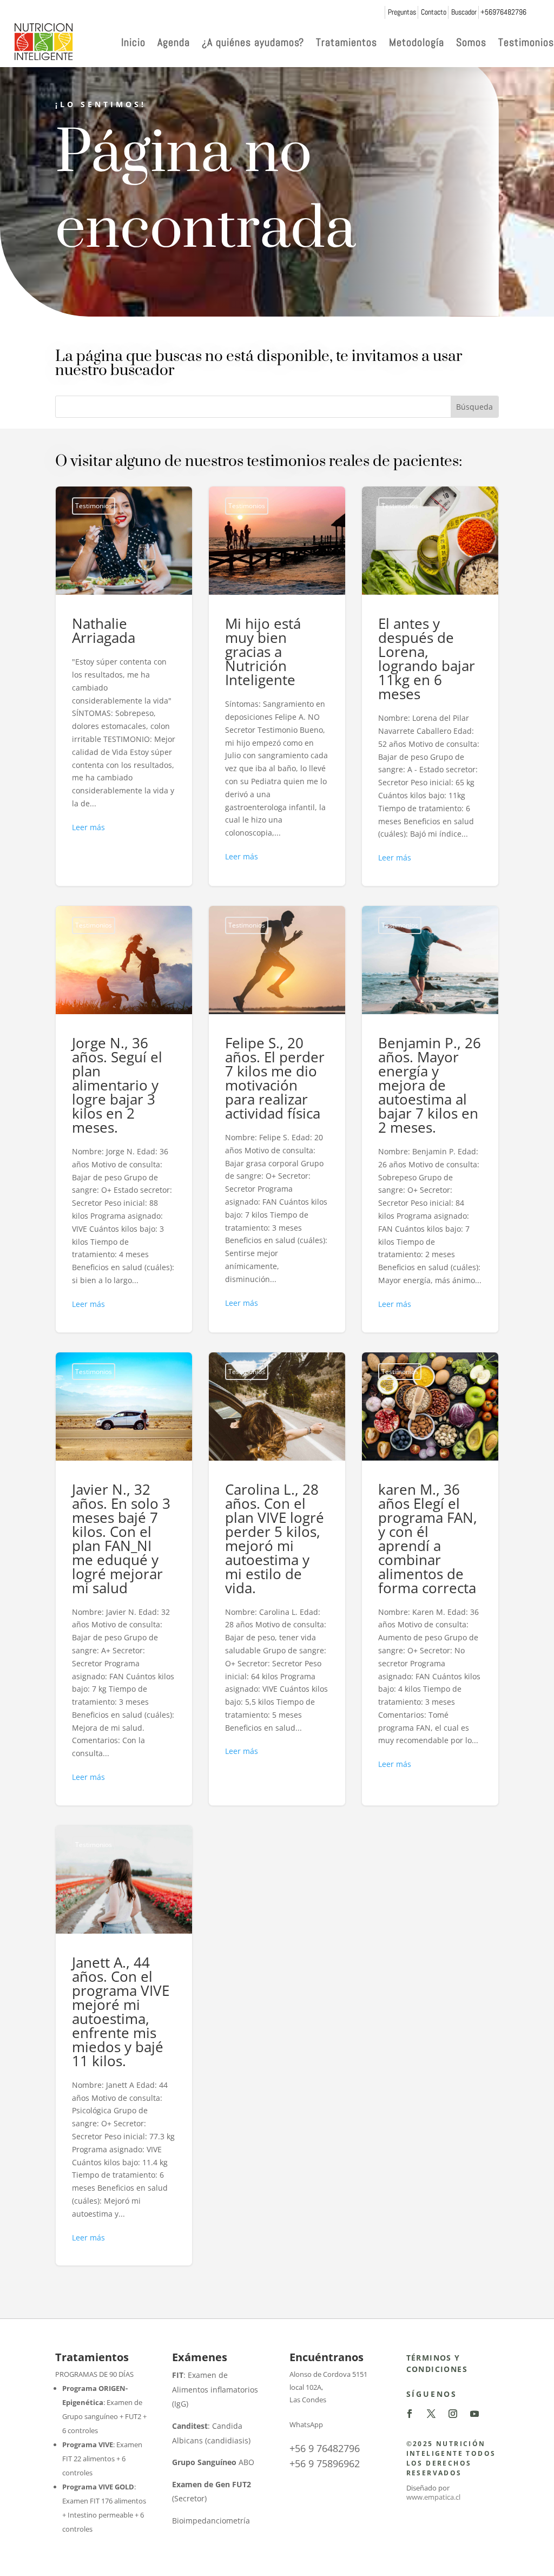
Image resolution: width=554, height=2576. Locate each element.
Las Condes (308, 2400)
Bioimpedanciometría (211, 2521)
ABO (213, 2462)
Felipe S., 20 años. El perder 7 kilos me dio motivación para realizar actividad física (277, 1119)
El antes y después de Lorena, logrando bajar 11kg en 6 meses (430, 686)
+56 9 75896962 (325, 2463)
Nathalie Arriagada (124, 686)
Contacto (434, 12)
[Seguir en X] (431, 2414)
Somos (471, 42)
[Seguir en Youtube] (474, 2414)
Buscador (464, 12)
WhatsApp (306, 2424)
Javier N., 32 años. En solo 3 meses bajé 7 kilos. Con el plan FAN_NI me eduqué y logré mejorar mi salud (124, 1579)
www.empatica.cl (433, 2497)
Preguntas (402, 12)
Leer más (88, 827)
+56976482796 (503, 12)
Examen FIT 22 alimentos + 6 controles (102, 2459)
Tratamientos (347, 42)
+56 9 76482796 (325, 2448)
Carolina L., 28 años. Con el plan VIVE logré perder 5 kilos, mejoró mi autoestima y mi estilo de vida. (277, 1579)
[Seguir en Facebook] (410, 2414)
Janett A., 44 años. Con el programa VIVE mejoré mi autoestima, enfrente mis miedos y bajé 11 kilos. (124, 2046)
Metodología (417, 42)
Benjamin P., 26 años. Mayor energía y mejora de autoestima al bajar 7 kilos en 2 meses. (430, 1119)
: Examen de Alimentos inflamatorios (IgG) (215, 2389)
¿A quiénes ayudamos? (253, 42)
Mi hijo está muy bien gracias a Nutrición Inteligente (277, 686)
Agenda (174, 42)
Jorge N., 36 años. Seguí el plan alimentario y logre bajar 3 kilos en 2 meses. (124, 1119)
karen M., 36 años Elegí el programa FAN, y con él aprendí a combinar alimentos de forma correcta (430, 1579)
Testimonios (526, 42)
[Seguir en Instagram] (453, 2414)
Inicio (133, 42)
